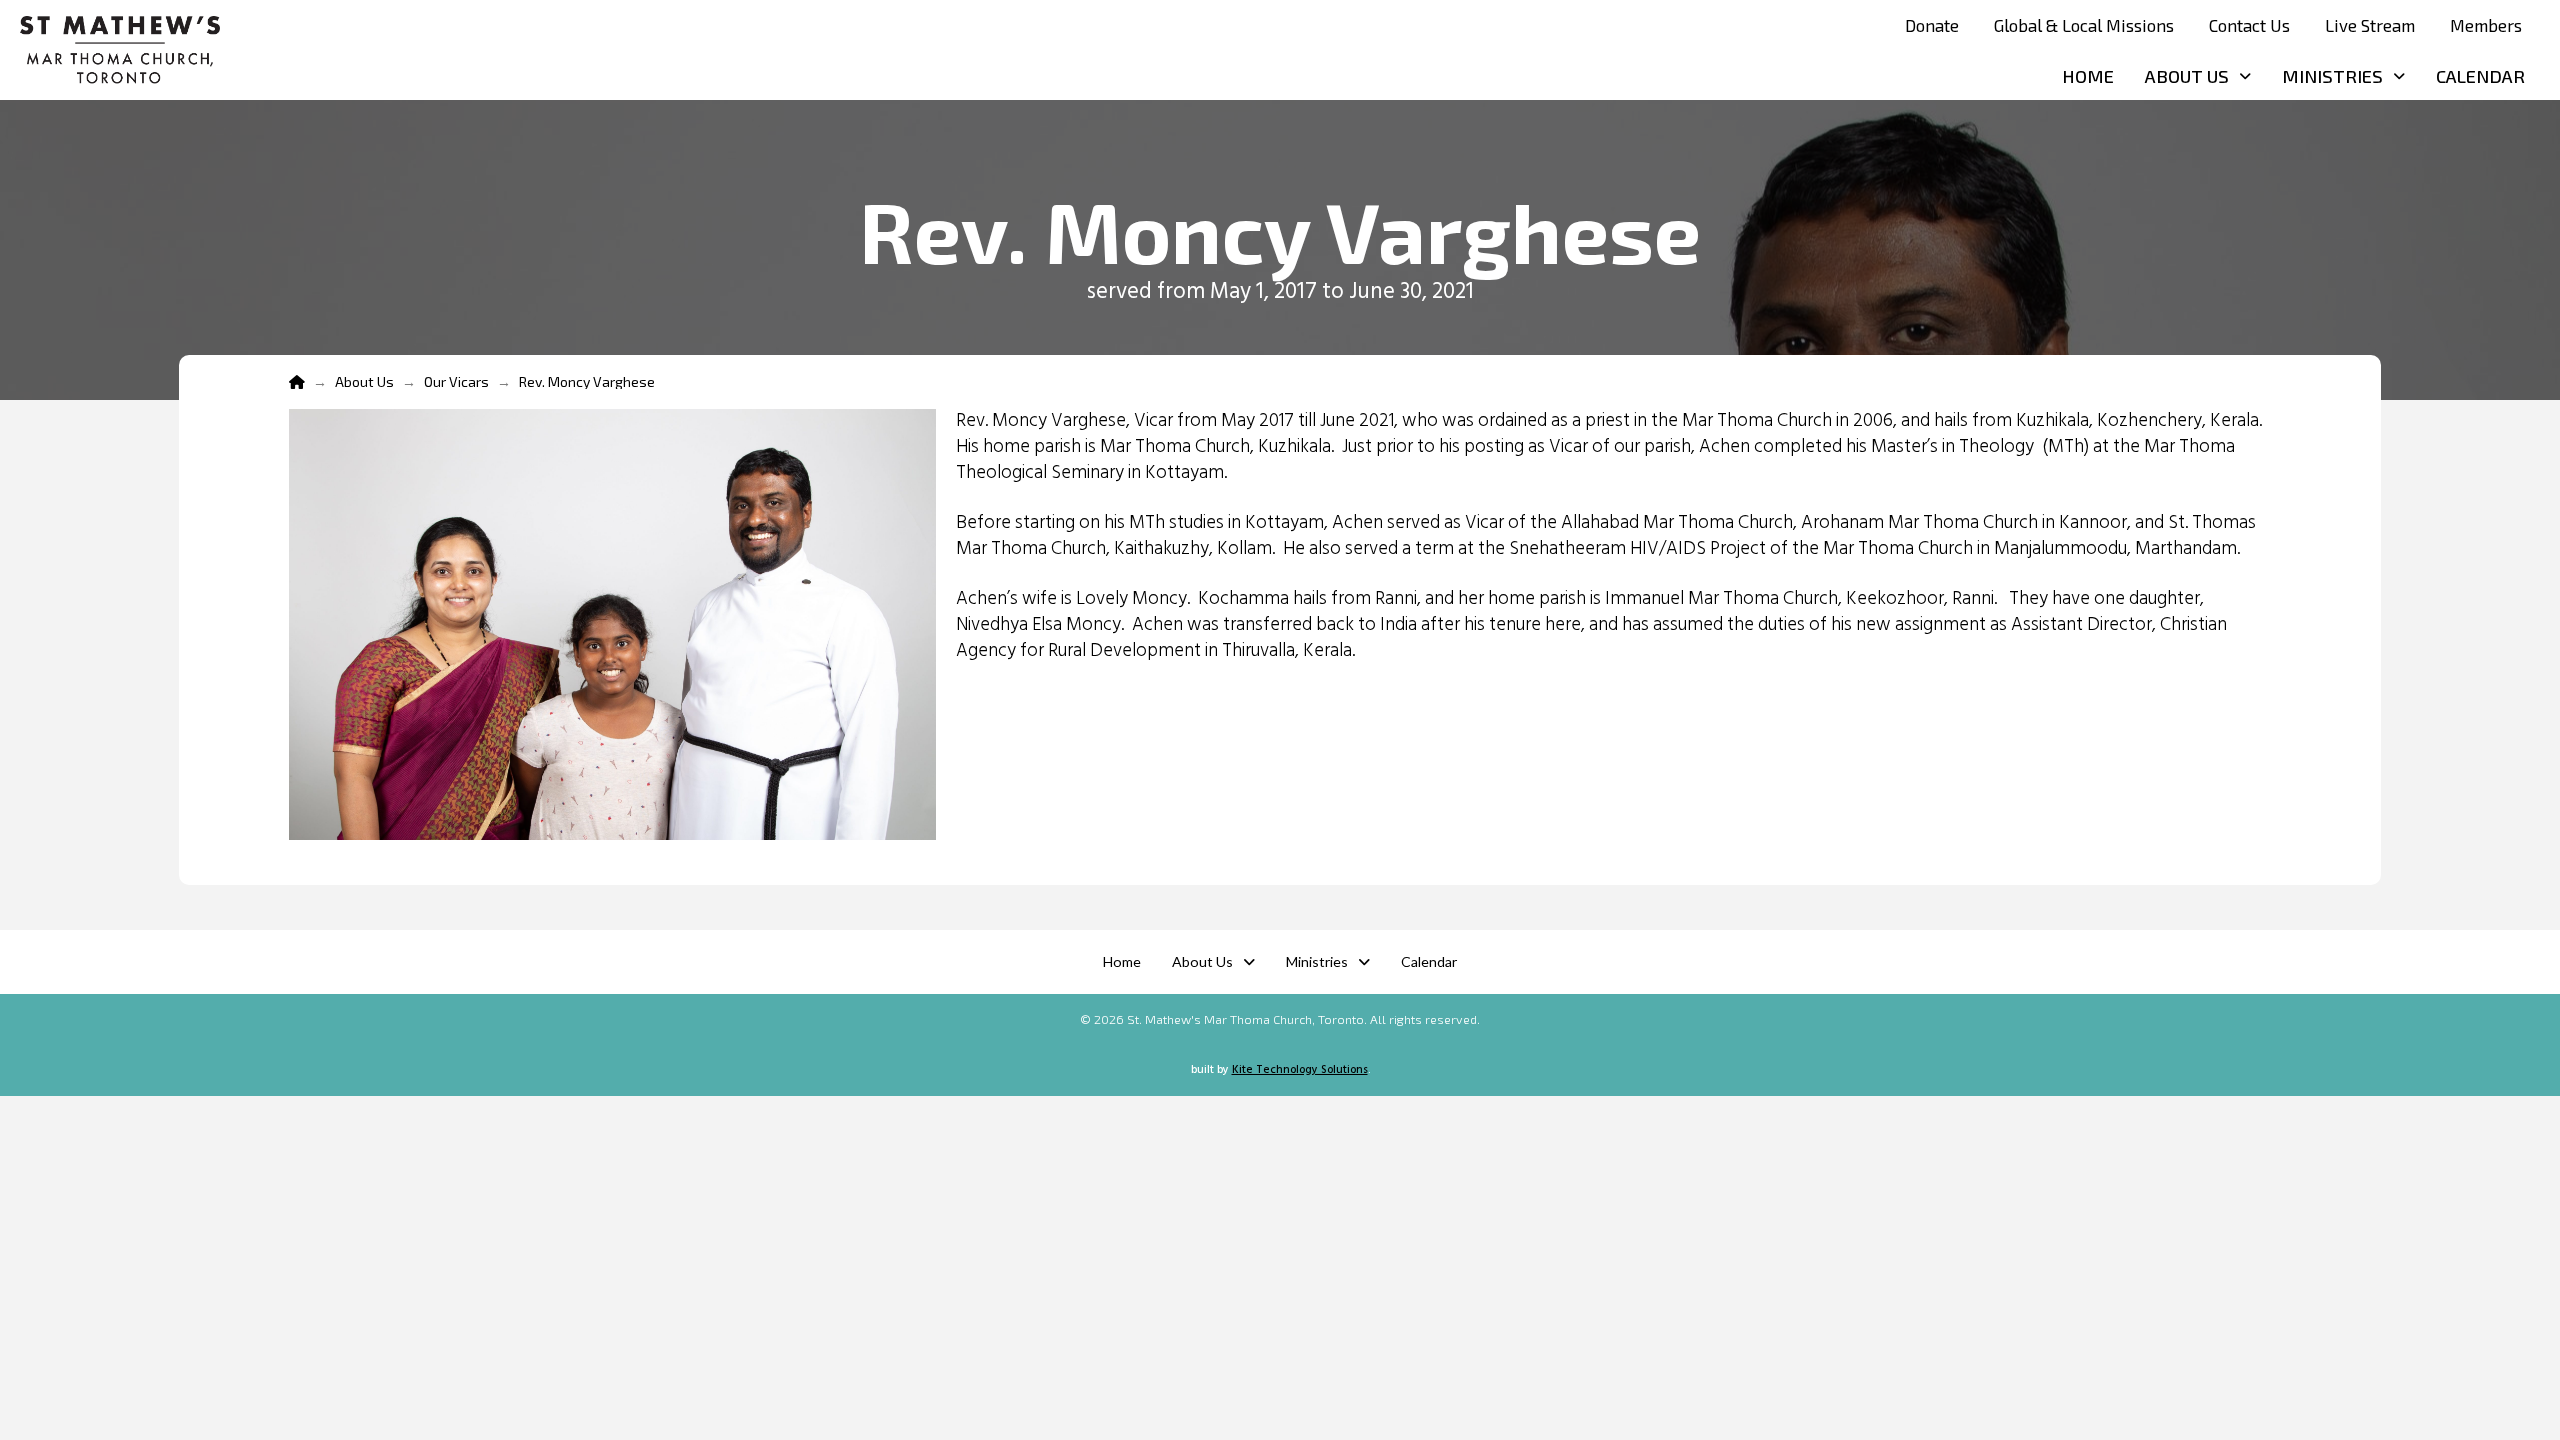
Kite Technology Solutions (1300, 1070)
